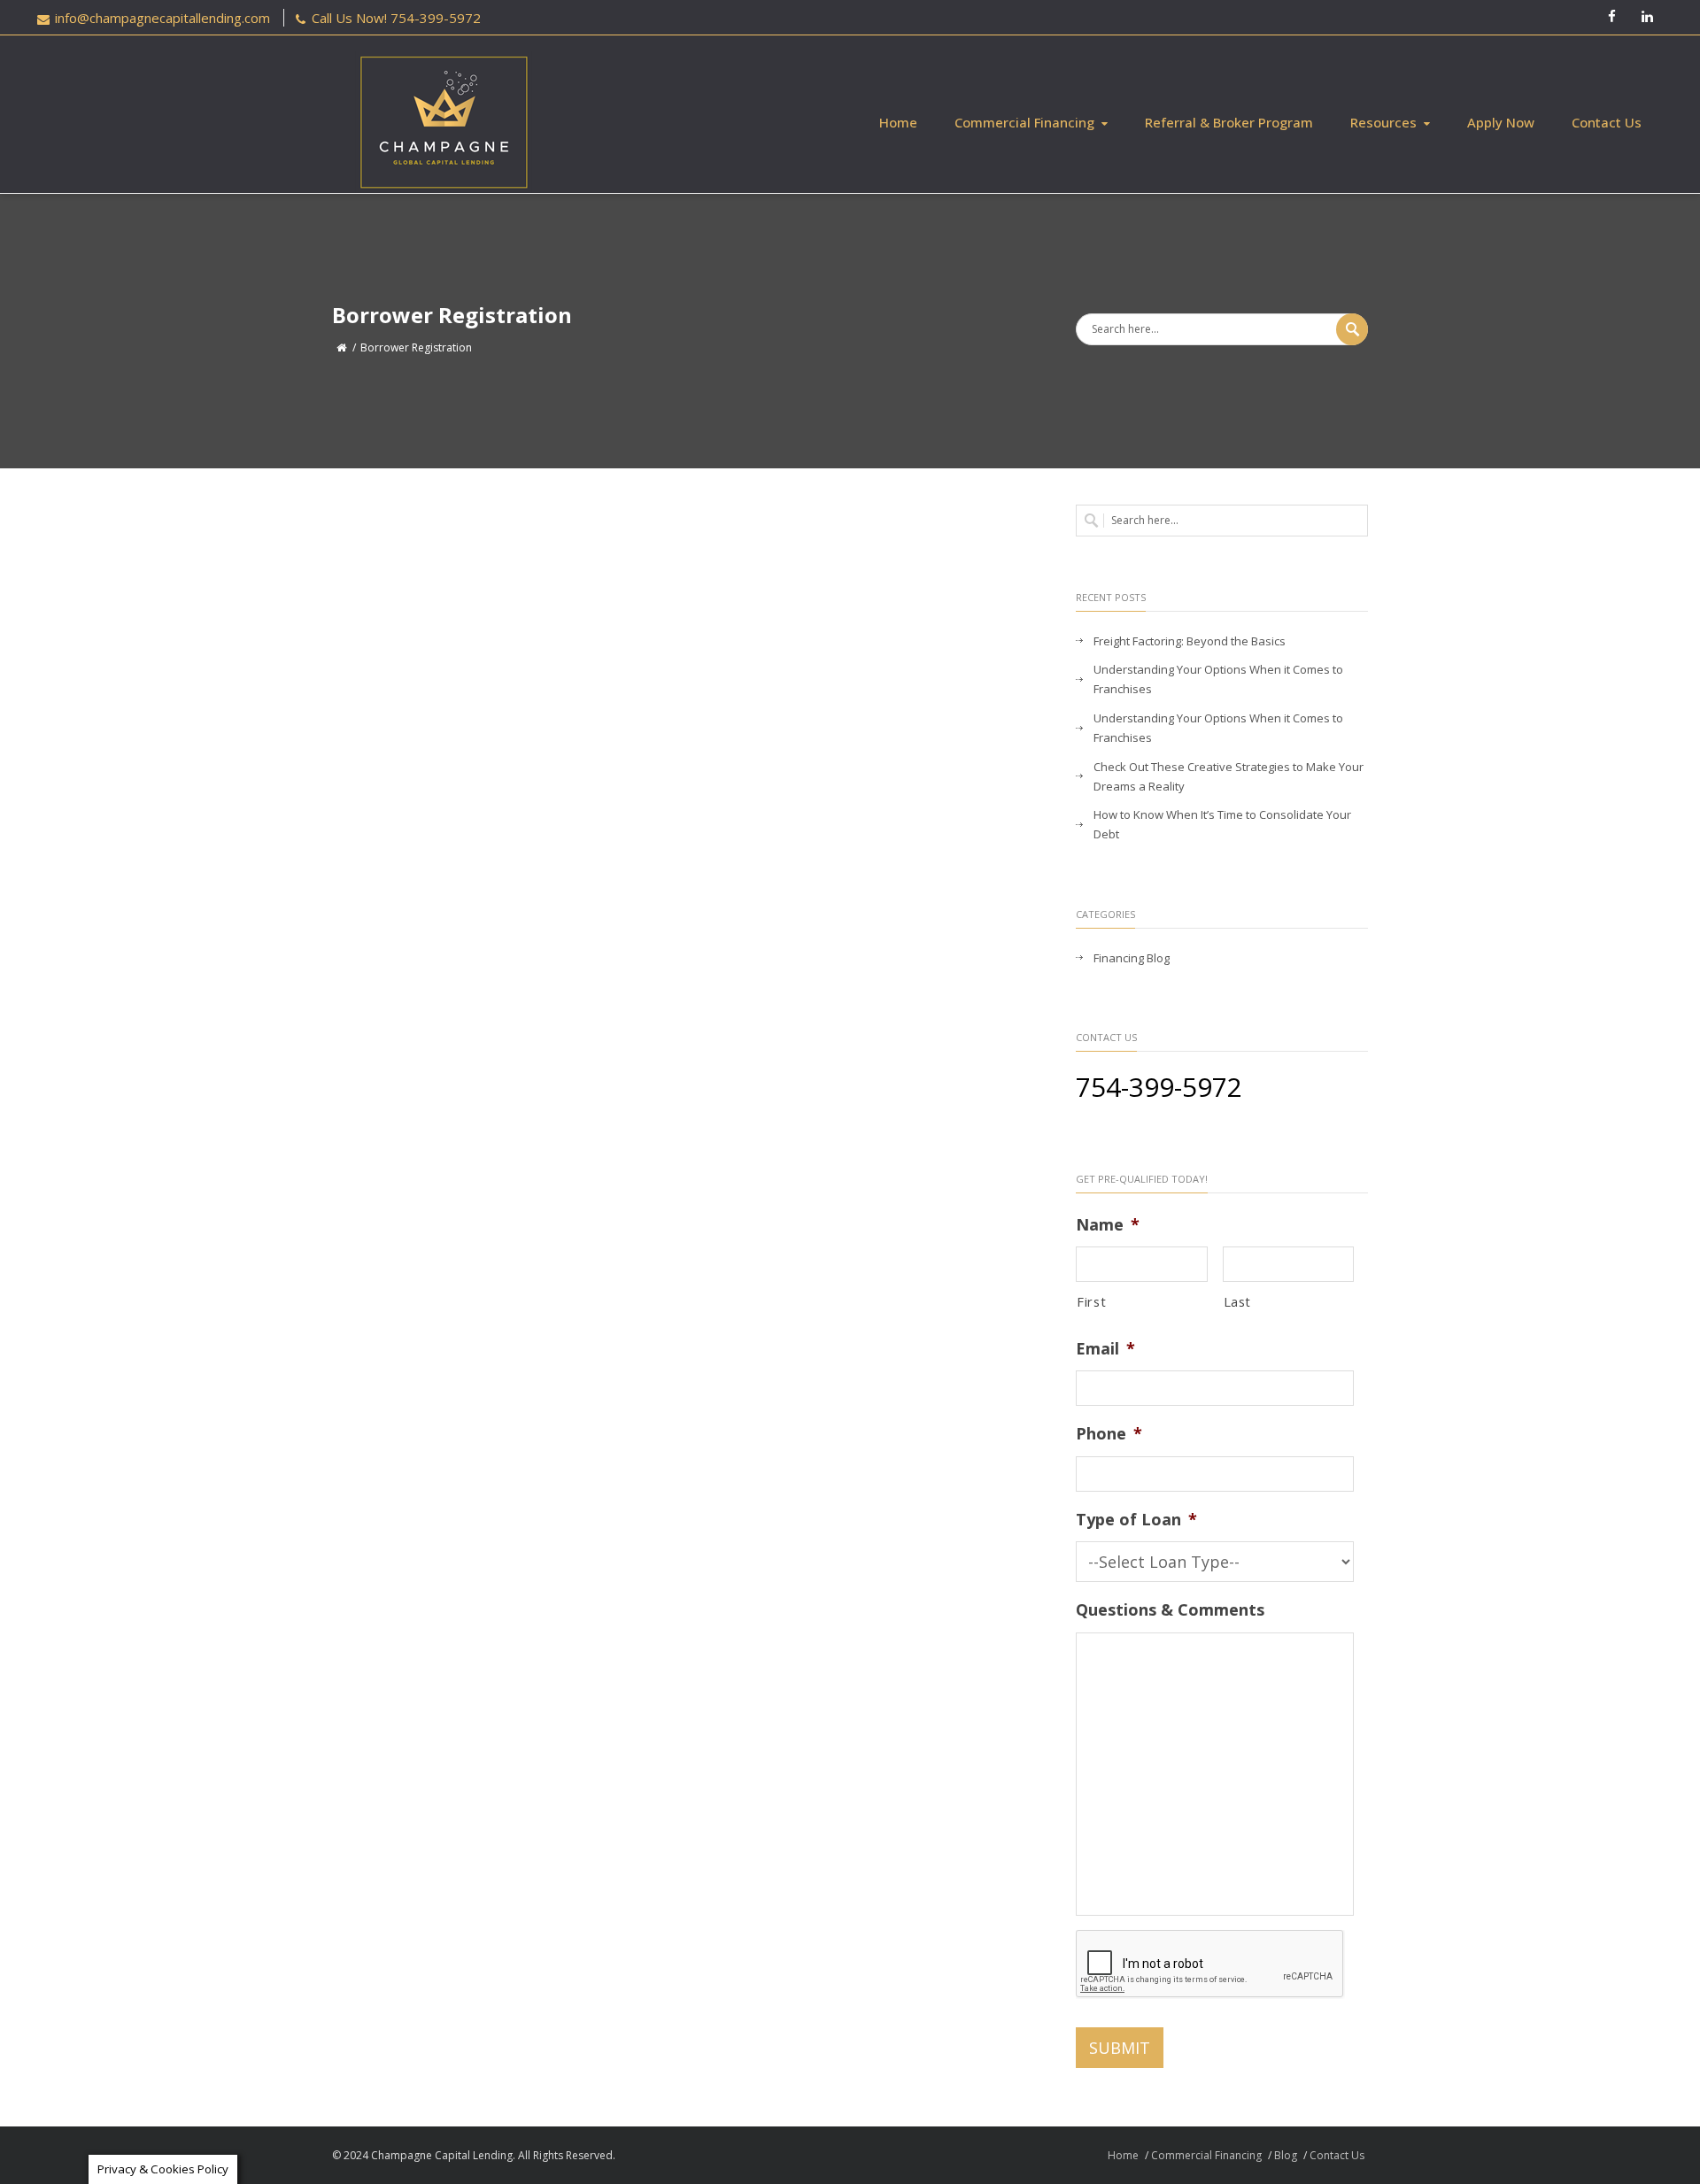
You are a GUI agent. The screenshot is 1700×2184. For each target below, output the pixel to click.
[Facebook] (1611, 18)
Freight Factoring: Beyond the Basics (1190, 641)
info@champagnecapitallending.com (162, 18)
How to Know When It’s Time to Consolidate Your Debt (1222, 824)
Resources (1383, 122)
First (1091, 1301)
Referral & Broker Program (1229, 122)
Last (1238, 1301)
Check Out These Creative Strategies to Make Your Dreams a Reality (1229, 776)
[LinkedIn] (1647, 18)
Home (898, 122)
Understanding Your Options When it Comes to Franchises (1218, 679)
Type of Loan (1136, 1520)
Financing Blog (1132, 958)
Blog (1286, 2155)
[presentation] (1210, 1964)
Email (1105, 1349)
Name (1108, 1225)
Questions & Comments (1170, 1610)
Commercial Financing (1024, 122)
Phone (1109, 1434)
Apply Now (1501, 122)
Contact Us (1607, 122)
